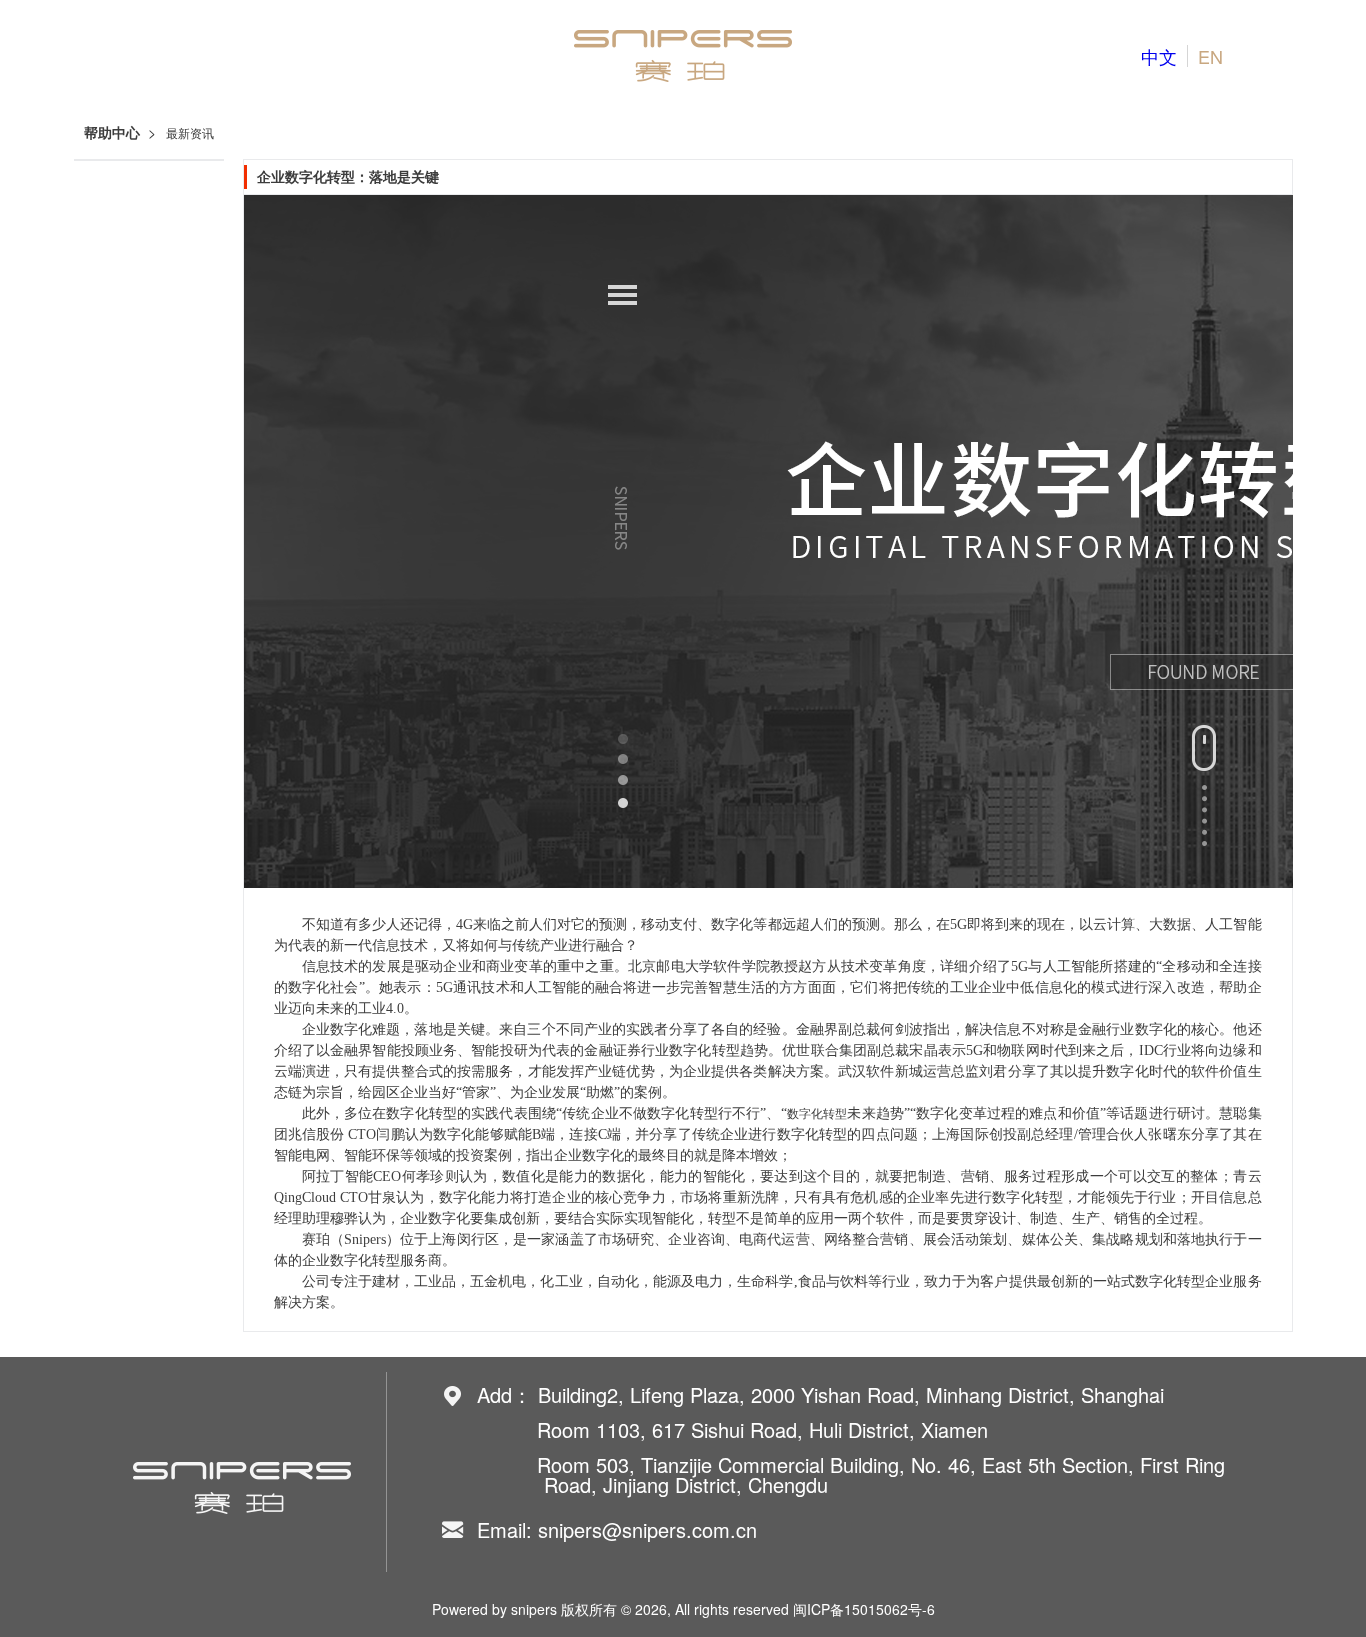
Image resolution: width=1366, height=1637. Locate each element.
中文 (1159, 56)
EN (1210, 56)
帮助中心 (112, 133)
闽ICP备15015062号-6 (864, 1609)
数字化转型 (817, 1114)
